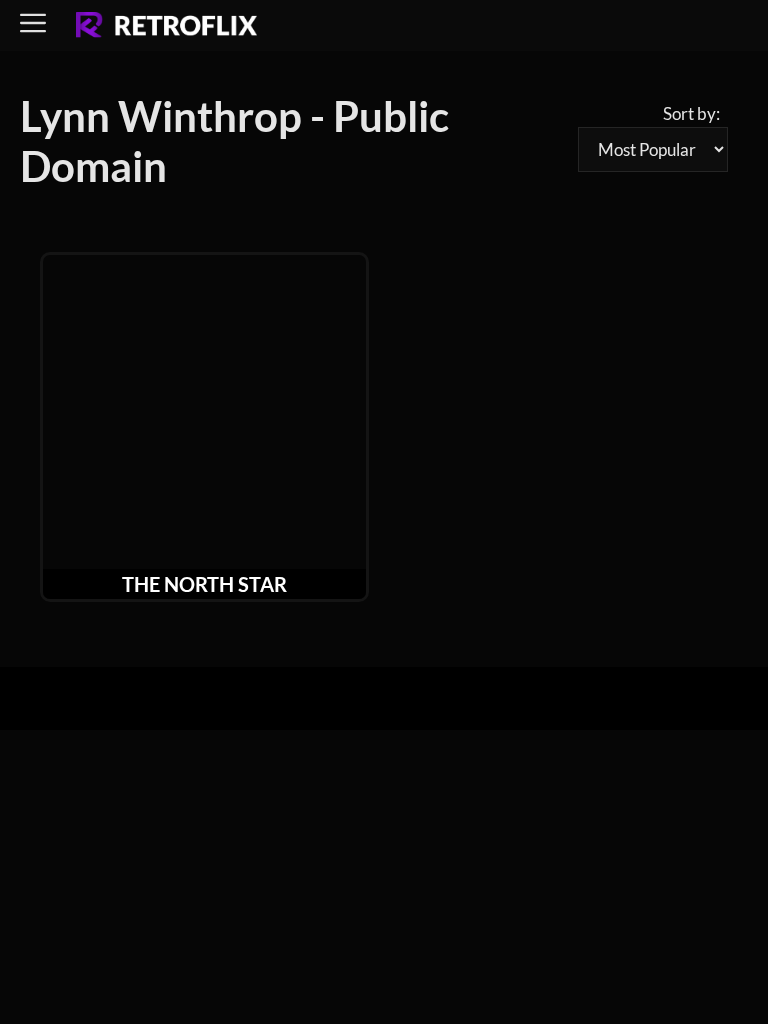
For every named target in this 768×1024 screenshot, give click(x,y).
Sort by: (691, 113)
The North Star (204, 584)
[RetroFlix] (166, 26)
